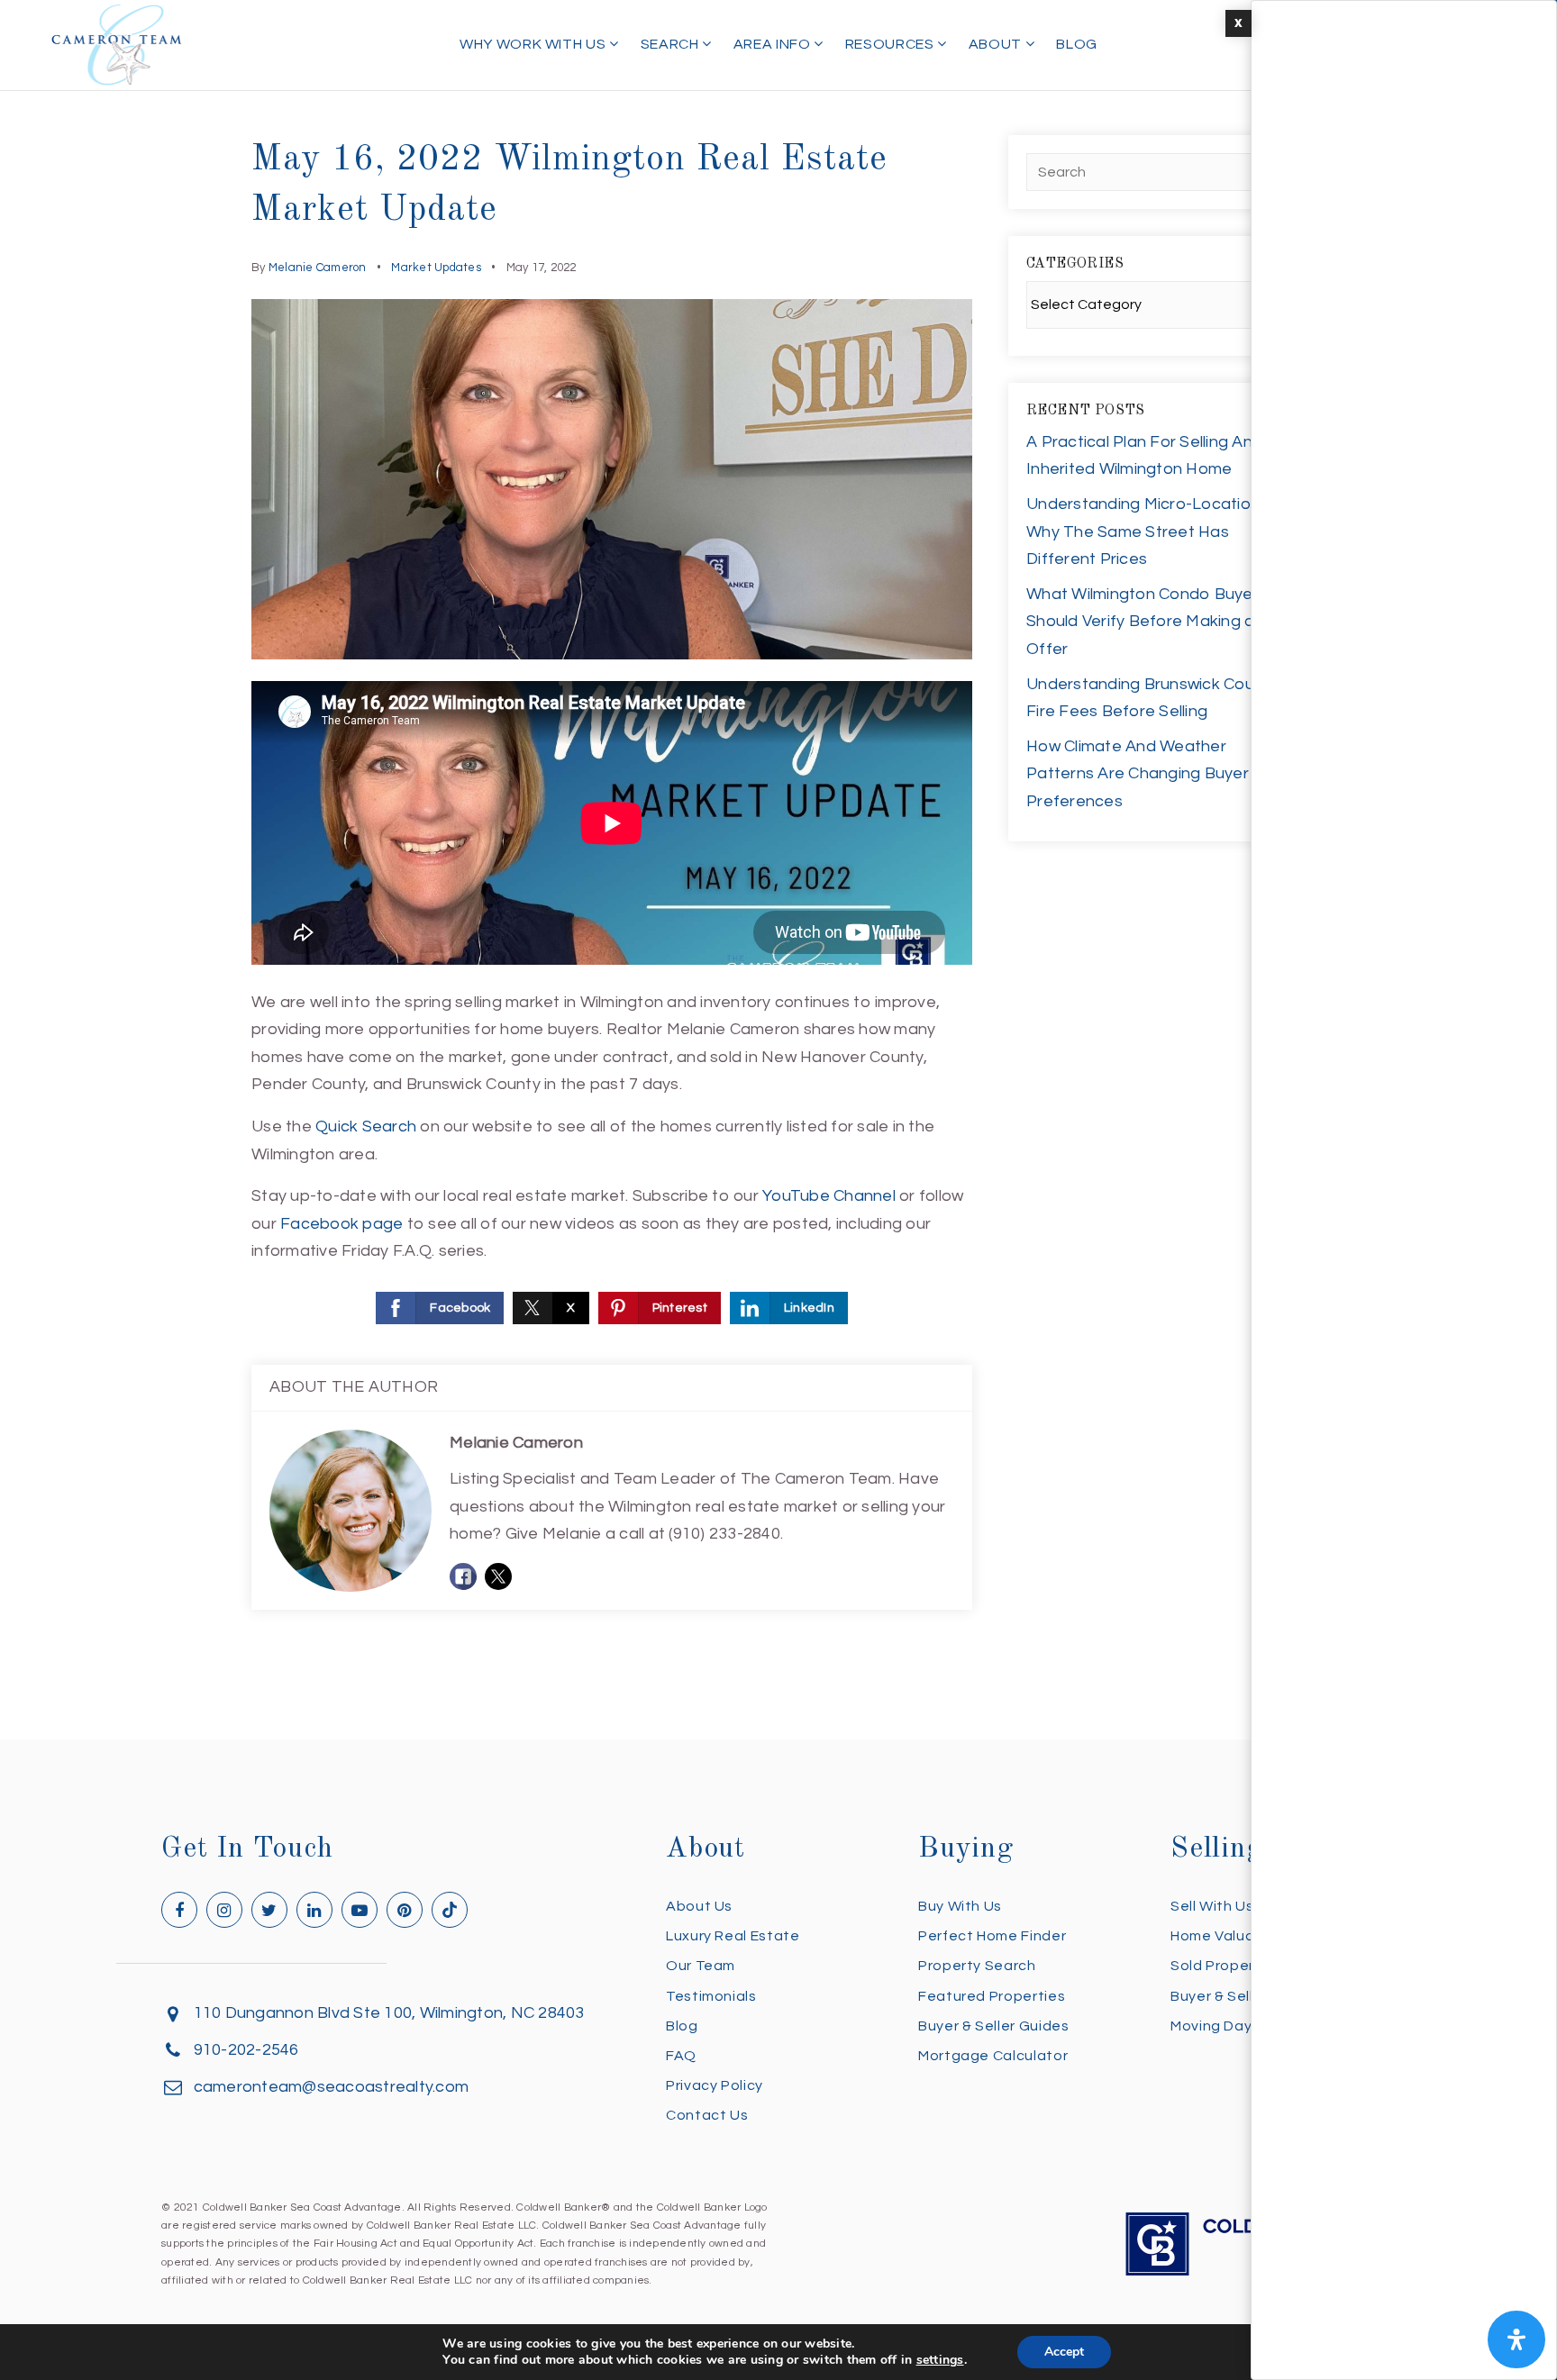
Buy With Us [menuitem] (960, 1906)
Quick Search (366, 1126)
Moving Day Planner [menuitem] (1240, 2026)
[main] (778, 870)
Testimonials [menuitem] (711, 1996)
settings (940, 2360)
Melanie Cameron (318, 268)
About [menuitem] (997, 44)
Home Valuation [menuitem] (1227, 1936)
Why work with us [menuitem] (534, 44)
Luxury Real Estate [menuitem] (733, 1936)
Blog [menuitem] (1077, 44)
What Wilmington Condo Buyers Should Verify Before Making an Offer (1147, 622)
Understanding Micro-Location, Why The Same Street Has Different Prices (1145, 531)
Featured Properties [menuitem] (992, 1996)
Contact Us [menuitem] (707, 2115)
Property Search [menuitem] (977, 1966)
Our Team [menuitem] (701, 1966)
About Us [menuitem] (699, 1906)
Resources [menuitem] (891, 44)
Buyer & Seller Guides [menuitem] (993, 2026)
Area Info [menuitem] (774, 44)
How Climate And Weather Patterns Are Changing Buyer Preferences (1138, 774)
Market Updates (436, 268)
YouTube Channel (829, 1196)
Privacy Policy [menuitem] (715, 2085)
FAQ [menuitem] (681, 2056)
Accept (1064, 2352)
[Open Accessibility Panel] (1516, 2339)
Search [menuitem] (671, 44)
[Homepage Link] (117, 44)
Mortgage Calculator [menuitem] (993, 2056)
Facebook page (341, 1224)
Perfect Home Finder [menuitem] (992, 1936)
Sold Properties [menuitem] (1226, 1966)
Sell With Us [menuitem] (1212, 1906)
